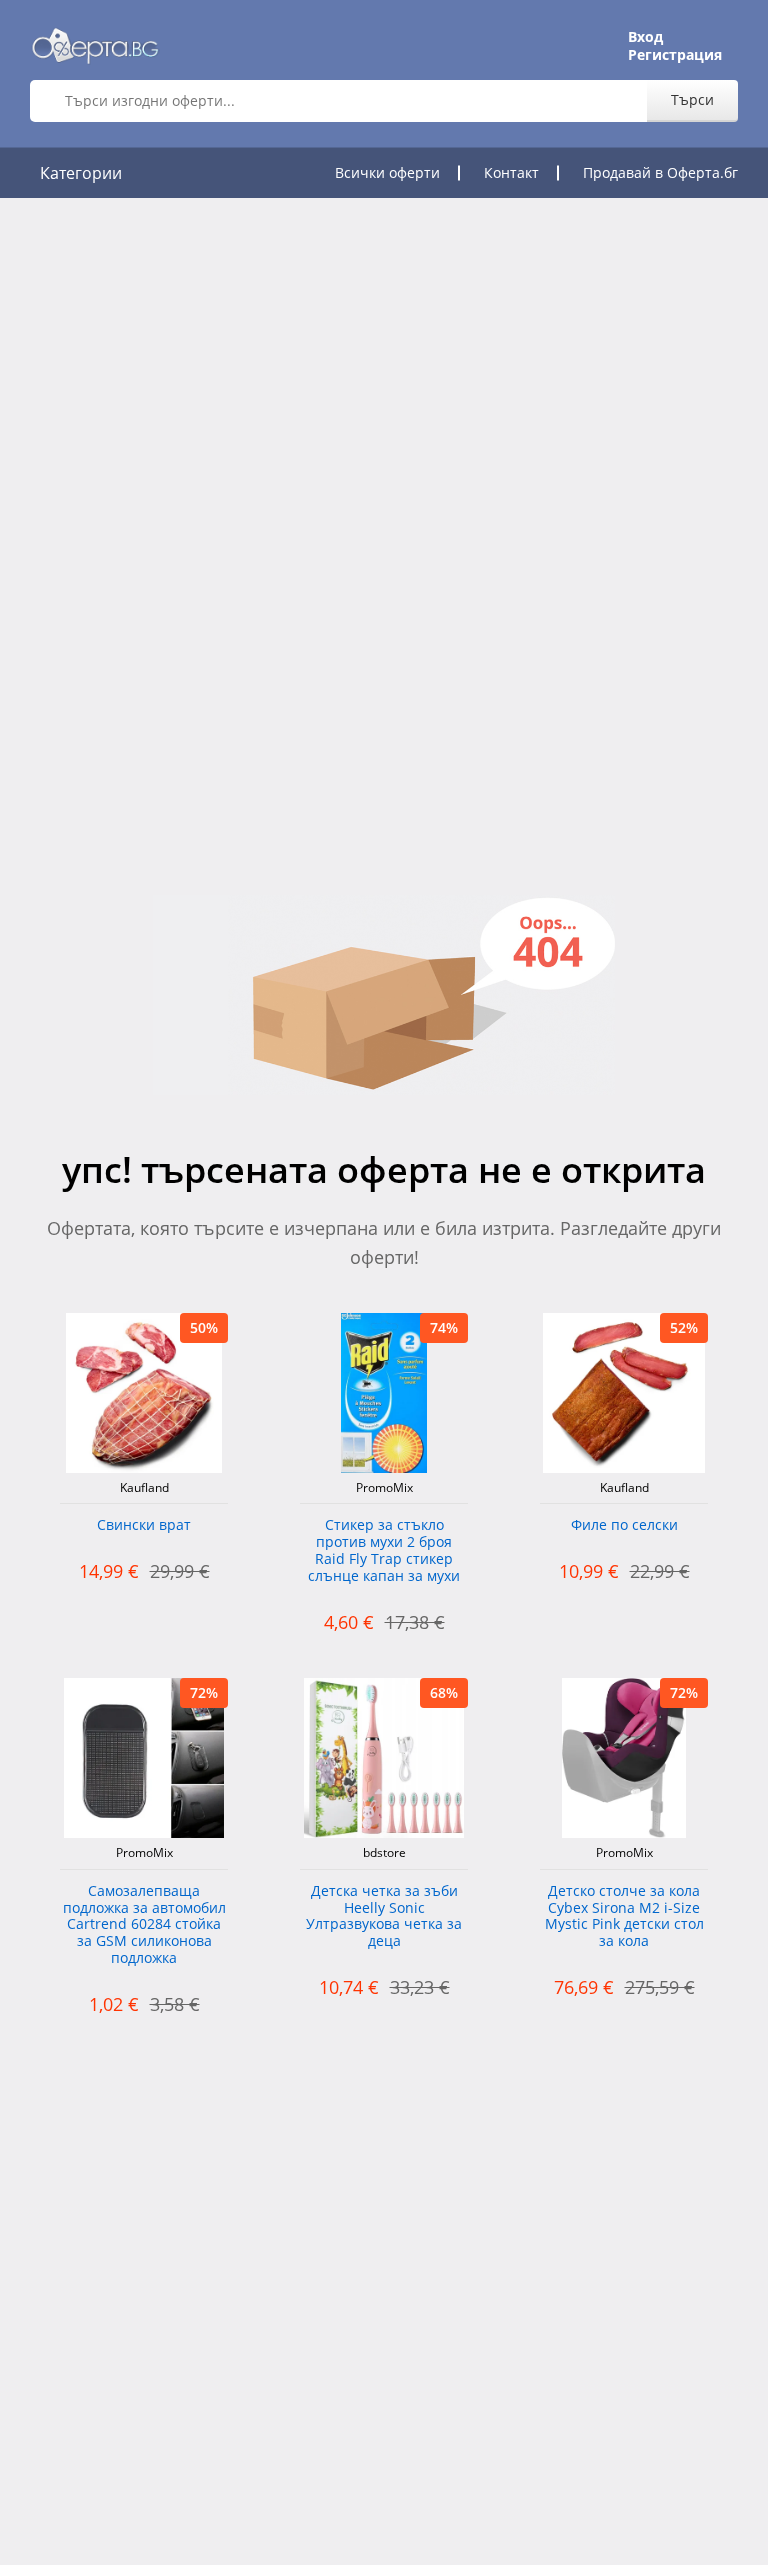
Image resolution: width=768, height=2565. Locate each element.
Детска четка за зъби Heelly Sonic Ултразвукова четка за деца (384, 1916)
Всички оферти (387, 172)
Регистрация (675, 55)
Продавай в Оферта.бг (660, 172)
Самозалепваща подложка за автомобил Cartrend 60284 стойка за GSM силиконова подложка (144, 1925)
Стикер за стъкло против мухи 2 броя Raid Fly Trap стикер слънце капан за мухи (384, 1550)
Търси (692, 99)
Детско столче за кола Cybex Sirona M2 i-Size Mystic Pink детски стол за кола (624, 1916)
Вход (645, 37)
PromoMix (384, 1488)
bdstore (384, 1853)
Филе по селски (624, 1525)
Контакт (511, 172)
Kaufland (144, 1488)
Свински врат (144, 1525)
